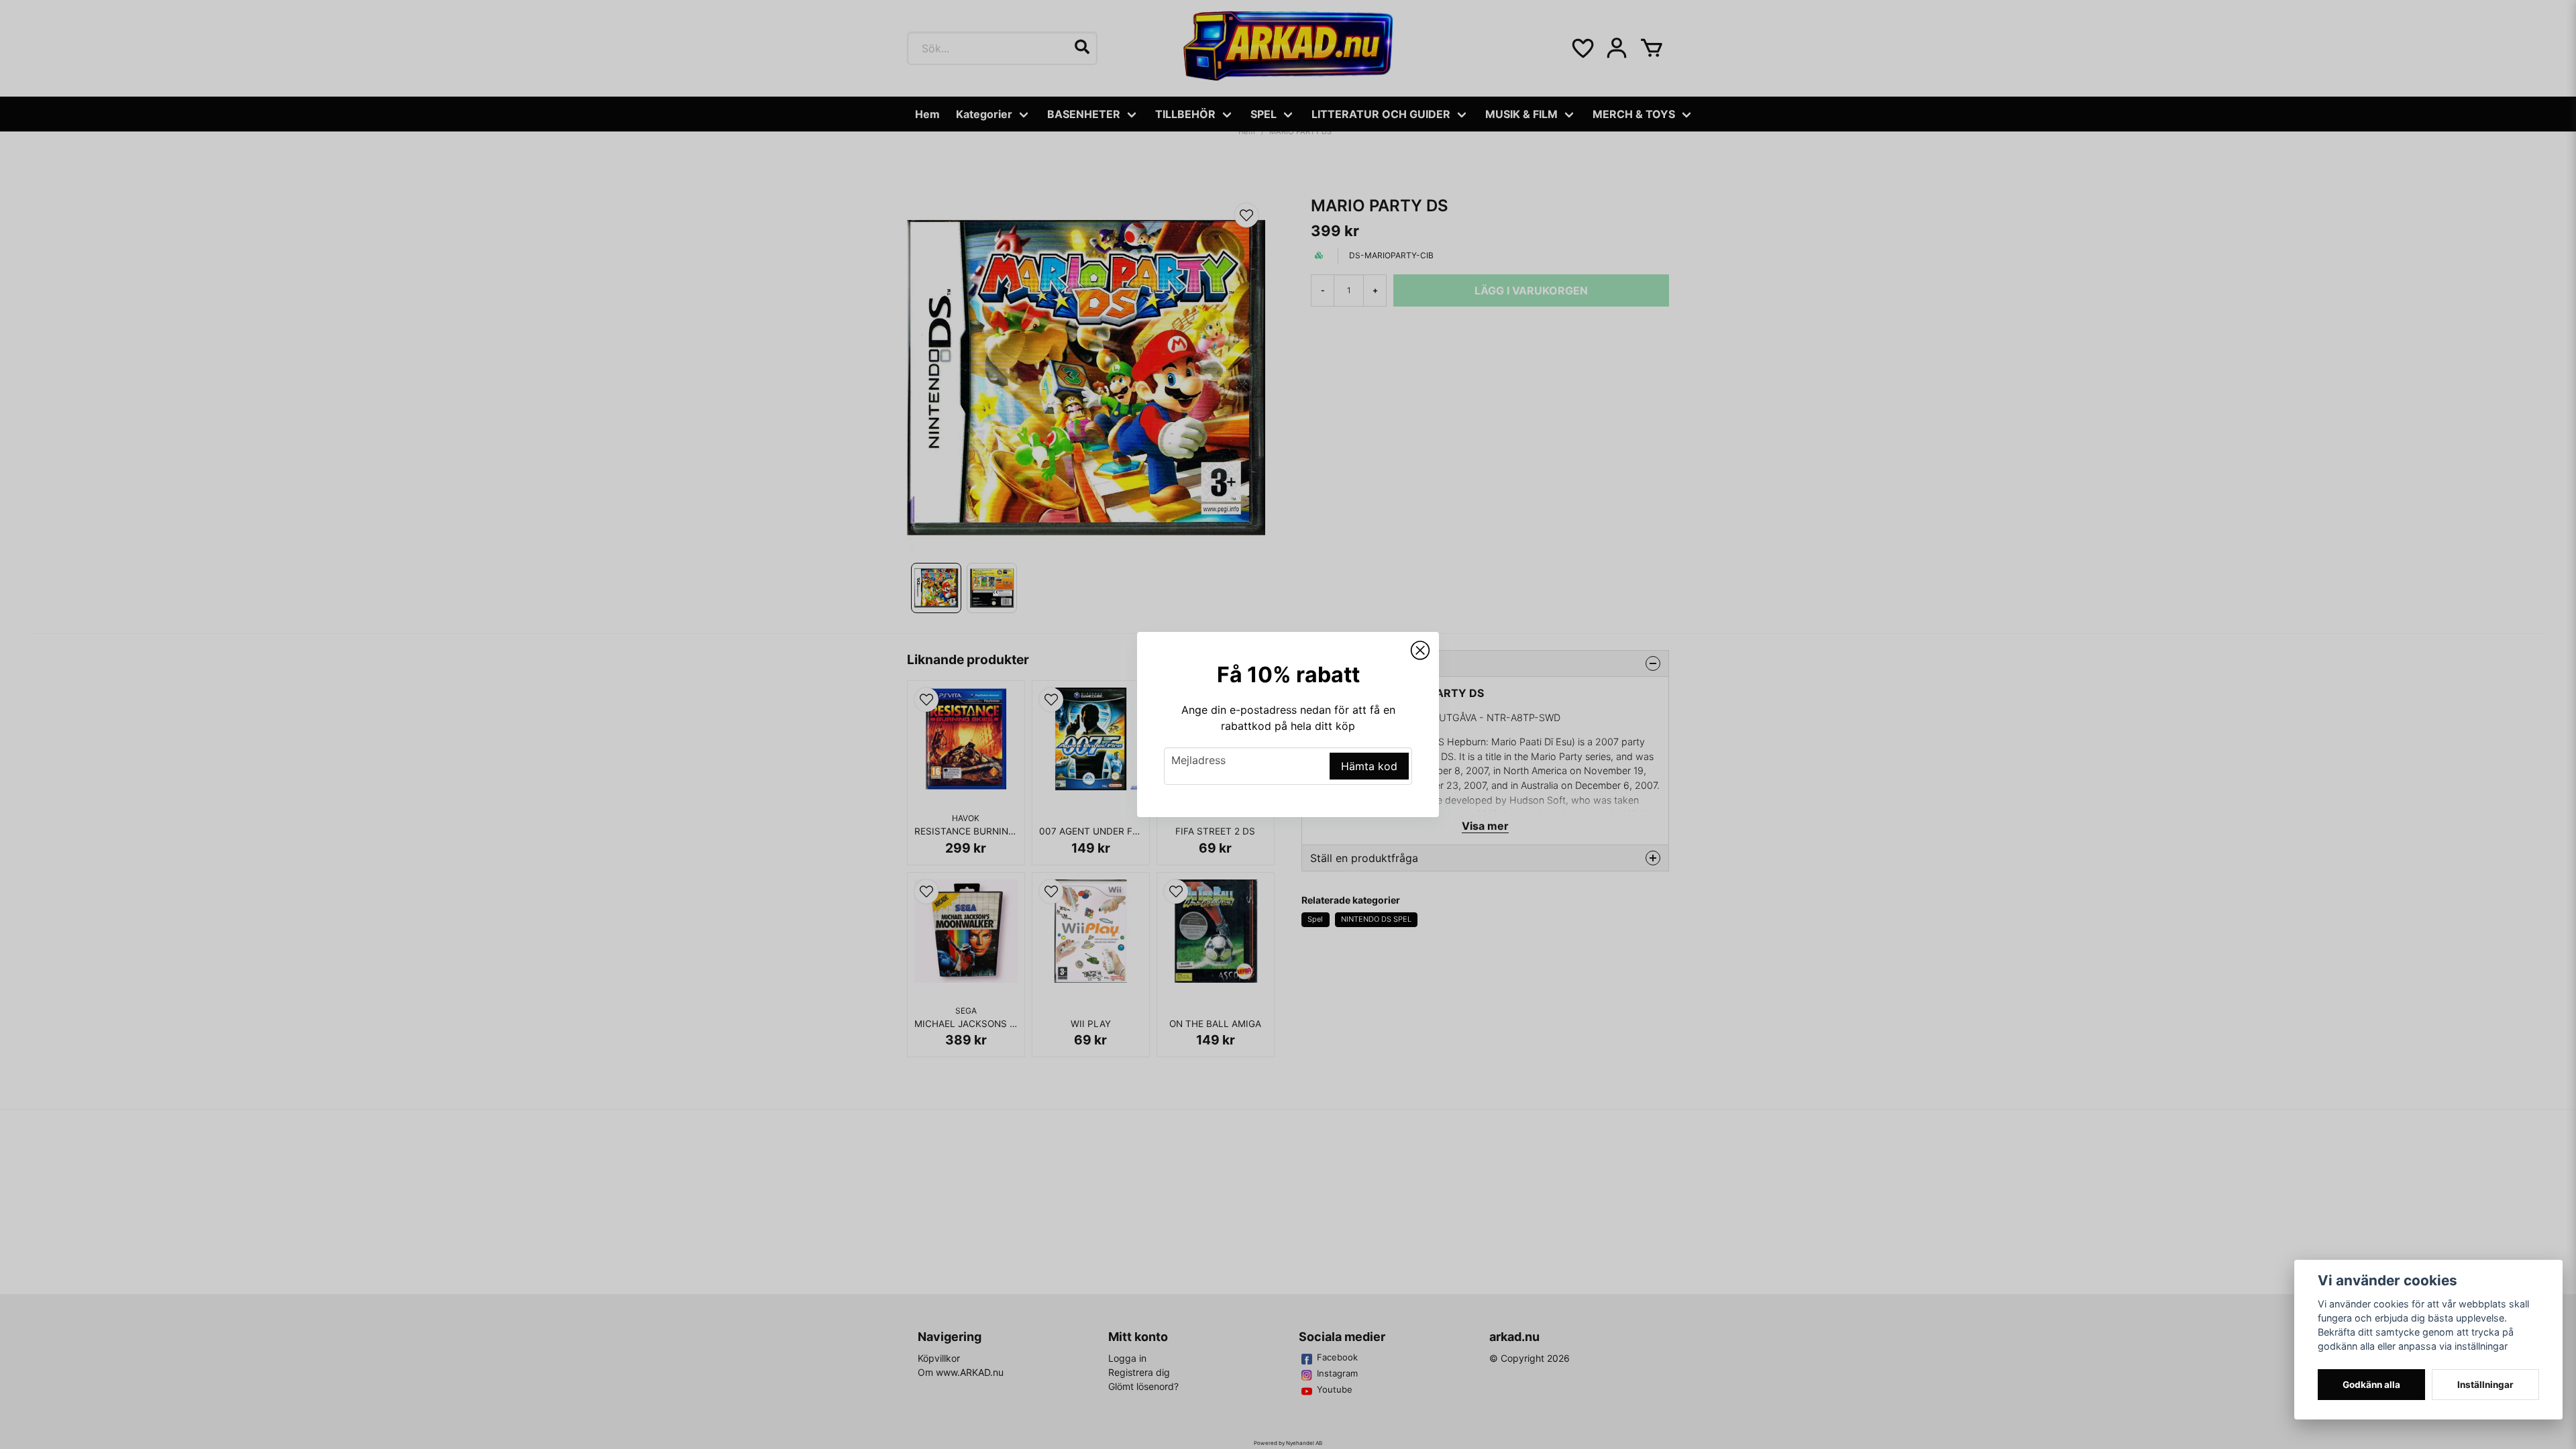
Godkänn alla (2371, 1385)
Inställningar (2485, 1385)
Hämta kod (1369, 766)
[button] (1420, 651)
